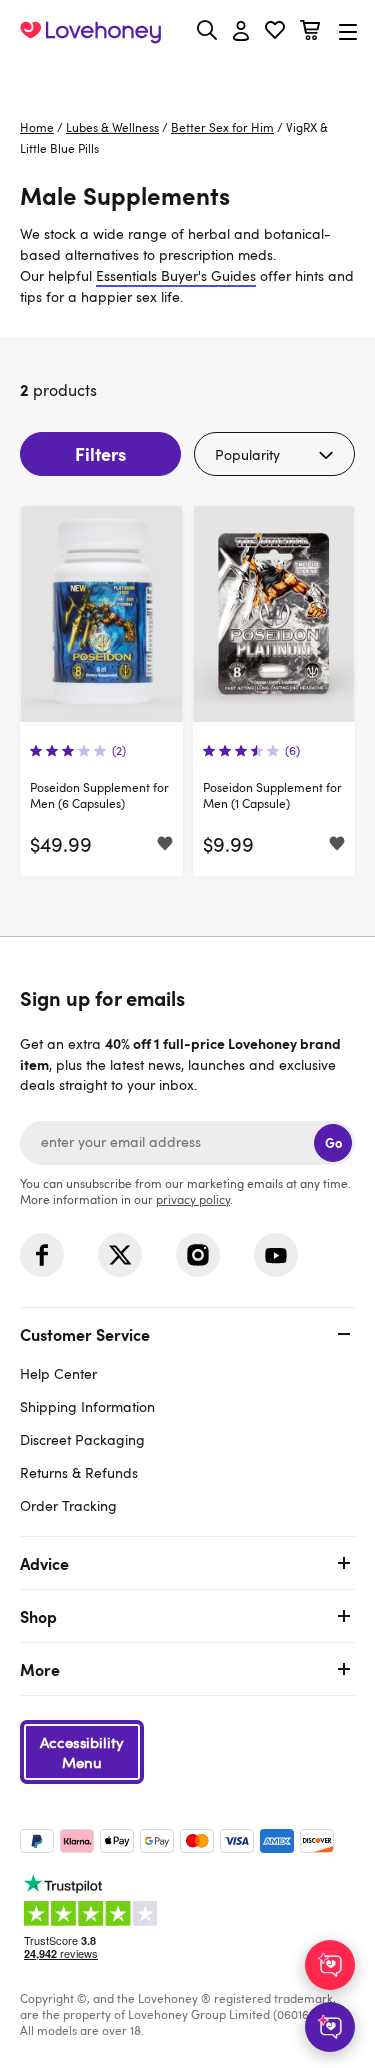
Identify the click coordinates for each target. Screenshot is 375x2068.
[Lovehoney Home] (90, 32)
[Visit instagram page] (198, 1255)
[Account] (241, 32)
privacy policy (193, 1199)
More (40, 1669)
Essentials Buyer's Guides (176, 275)
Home (37, 127)
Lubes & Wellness (112, 127)
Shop (38, 1616)
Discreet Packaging (82, 1439)
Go (333, 1142)
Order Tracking (68, 1505)
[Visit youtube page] (276, 1255)
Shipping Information (87, 1406)
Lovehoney (187, 77)
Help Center (58, 1373)
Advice (44, 1563)
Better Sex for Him (222, 127)
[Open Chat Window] (330, 2027)
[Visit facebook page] (42, 1255)
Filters (100, 453)
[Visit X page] (120, 1255)
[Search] (207, 30)
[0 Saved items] (275, 32)
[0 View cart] (310, 32)
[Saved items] (165, 845)
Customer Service (85, 1334)
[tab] (187, 1417)
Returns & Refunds (79, 1472)
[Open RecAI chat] (330, 1965)
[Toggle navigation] (348, 31)
